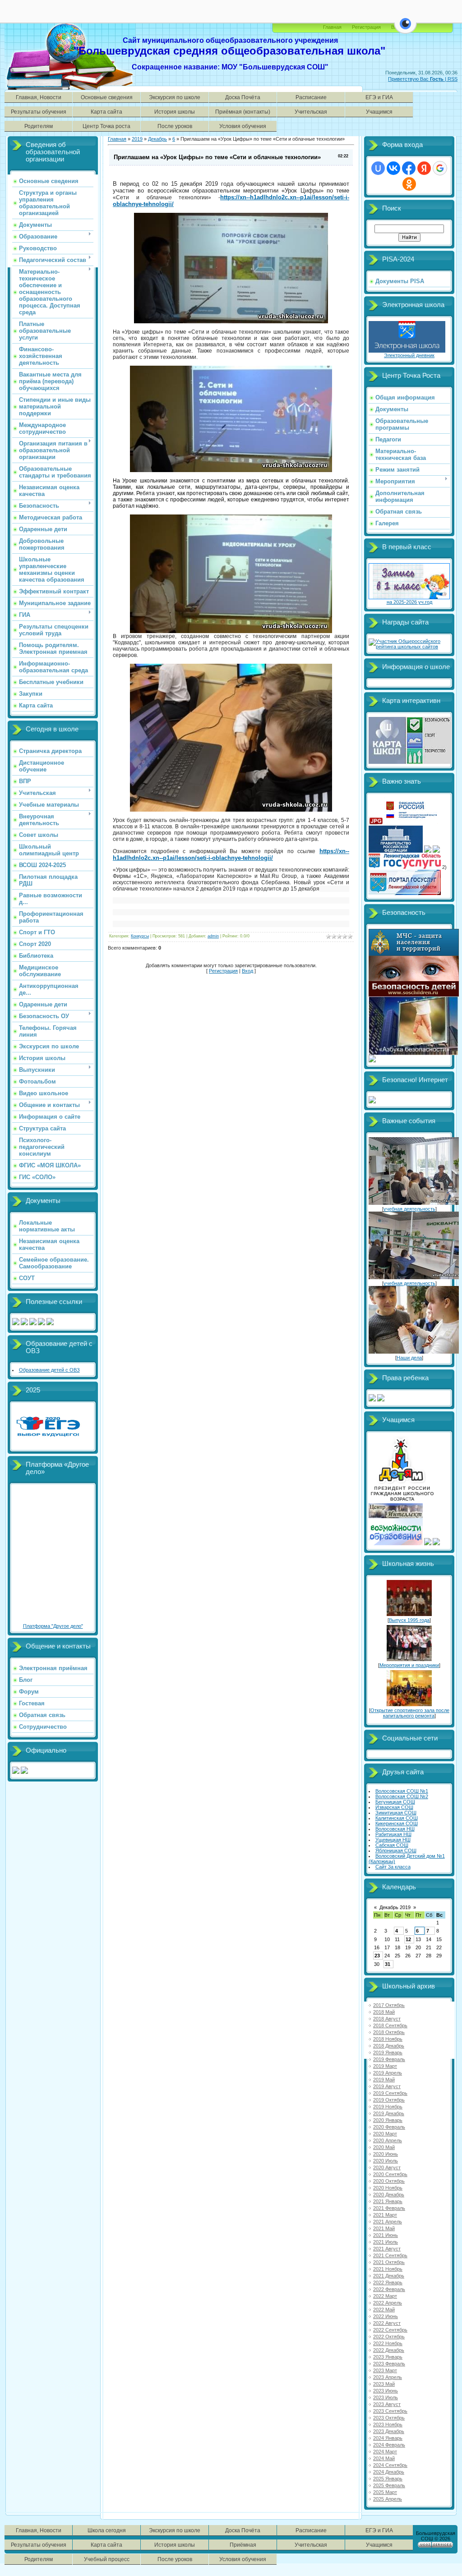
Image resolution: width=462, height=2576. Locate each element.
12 (408, 1939)
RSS (453, 79)
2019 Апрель (388, 2073)
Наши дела (409, 1358)
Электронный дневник (409, 355)
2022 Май (384, 2310)
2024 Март (385, 2452)
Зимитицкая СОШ (396, 1813)
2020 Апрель (388, 2140)
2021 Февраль (389, 2208)
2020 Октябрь (389, 2181)
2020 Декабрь (389, 2195)
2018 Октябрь (389, 2032)
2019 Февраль (389, 2059)
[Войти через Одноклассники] (409, 184)
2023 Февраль (389, 2364)
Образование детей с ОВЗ (49, 1370)
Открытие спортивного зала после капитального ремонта (410, 1713)
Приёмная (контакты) (243, 112)
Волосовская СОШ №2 (402, 1796)
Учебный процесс (107, 2559)
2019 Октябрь (389, 2100)
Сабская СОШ (392, 1845)
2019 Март (385, 2066)
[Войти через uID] (378, 168)
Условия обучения (243, 126)
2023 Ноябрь (388, 2424)
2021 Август (387, 2249)
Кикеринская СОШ (397, 1823)
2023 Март (385, 2370)
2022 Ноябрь (388, 2343)
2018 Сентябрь (390, 2025)
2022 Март (385, 2296)
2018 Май (384, 2012)
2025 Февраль (389, 2485)
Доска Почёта (243, 97)
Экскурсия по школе (175, 97)
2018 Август (387, 2019)
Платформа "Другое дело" (53, 1626)
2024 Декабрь (389, 2472)
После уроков (175, 126)
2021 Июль (386, 2242)
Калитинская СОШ (397, 1818)
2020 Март (385, 2134)
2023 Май (384, 2384)
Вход (247, 971)
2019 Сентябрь (390, 2093)
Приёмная (243, 2545)
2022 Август (387, 2323)
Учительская (311, 112)
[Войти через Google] (440, 168)
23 (377, 1956)
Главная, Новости (39, 97)
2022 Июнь (386, 2316)
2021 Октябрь (389, 2262)
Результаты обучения (39, 112)
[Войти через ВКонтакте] (393, 168)
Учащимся (379, 112)
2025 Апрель (388, 2499)
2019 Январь (388, 2053)
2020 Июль (386, 2161)
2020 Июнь (386, 2154)
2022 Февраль (389, 2289)
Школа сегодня (107, 2530)
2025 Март (385, 2492)
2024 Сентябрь (390, 2465)
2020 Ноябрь (388, 2188)
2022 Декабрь (389, 2350)
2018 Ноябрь (388, 2039)
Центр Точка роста (106, 126)
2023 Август (387, 2404)
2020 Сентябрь (390, 2174)
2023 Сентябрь (390, 2411)
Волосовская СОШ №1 (402, 1791)
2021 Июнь (386, 2235)
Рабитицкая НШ (393, 1834)
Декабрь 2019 (395, 1907)
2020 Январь (388, 2120)
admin (213, 936)
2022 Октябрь (389, 2337)
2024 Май (384, 2458)
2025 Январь (388, 2479)
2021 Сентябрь (390, 2255)
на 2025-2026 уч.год (409, 602)
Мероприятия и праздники (409, 1665)
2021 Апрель (388, 2222)
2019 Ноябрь (388, 2107)
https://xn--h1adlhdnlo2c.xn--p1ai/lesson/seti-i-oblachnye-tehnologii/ (231, 854)
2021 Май (384, 2228)
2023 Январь (388, 2357)
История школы (175, 112)
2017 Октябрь (389, 2005)
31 (388, 1964)
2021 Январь (388, 2201)
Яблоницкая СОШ (396, 1850)
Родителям (39, 126)
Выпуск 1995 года (409, 1620)
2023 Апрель (388, 2377)
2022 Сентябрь (390, 2330)
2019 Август (387, 2086)
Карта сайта (106, 112)
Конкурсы (140, 936)
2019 (137, 139)
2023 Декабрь (389, 2431)
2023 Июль (386, 2397)
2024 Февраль (389, 2445)
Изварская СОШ (394, 1807)
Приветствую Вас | (418, 79)
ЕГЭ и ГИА (379, 97)
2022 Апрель (388, 2303)
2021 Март (385, 2215)
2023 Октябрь (389, 2418)
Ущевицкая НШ (393, 1840)
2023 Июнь (386, 2391)
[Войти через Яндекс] (424, 168)
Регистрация (366, 27)
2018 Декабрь (389, 2046)
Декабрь (157, 139)
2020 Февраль (389, 2127)
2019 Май (384, 2080)
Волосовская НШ (395, 1829)
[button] (405, 29)
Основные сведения (107, 97)
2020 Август (387, 2167)
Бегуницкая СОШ (395, 1802)
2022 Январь (388, 2282)
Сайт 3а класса (393, 1867)
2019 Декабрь (389, 2113)
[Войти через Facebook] (409, 168)
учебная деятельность (409, 1209)
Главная (332, 27)
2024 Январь (388, 2438)
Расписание (311, 97)
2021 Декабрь (389, 2276)
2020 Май (384, 2147)
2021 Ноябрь (388, 2269)
